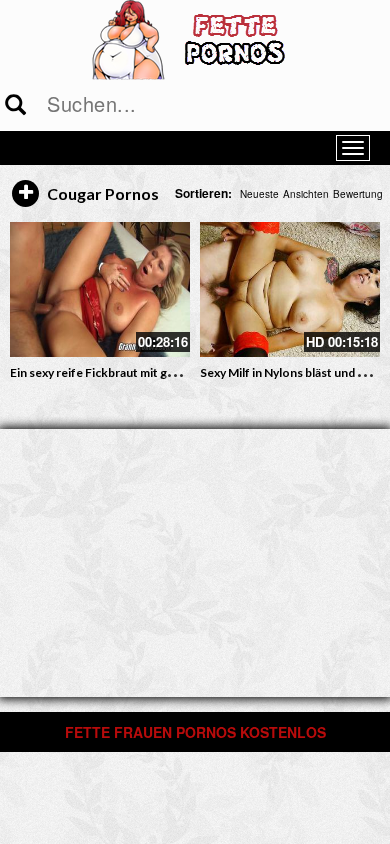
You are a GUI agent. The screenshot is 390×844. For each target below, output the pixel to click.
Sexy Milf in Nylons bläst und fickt (291, 372)
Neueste (259, 194)
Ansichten (306, 194)
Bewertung (358, 194)
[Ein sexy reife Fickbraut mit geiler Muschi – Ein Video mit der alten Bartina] (100, 289)
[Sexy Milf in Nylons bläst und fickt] (290, 289)
